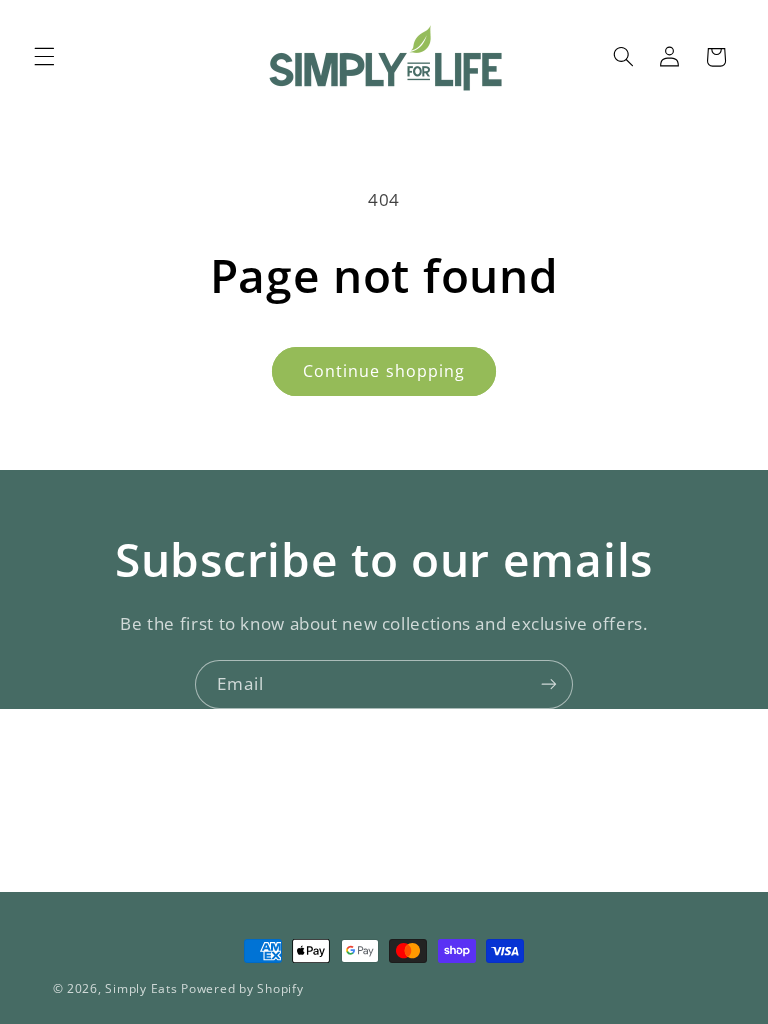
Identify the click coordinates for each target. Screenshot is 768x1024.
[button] (44, 57)
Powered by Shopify (242, 988)
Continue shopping (384, 371)
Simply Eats (141, 988)
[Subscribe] (549, 684)
